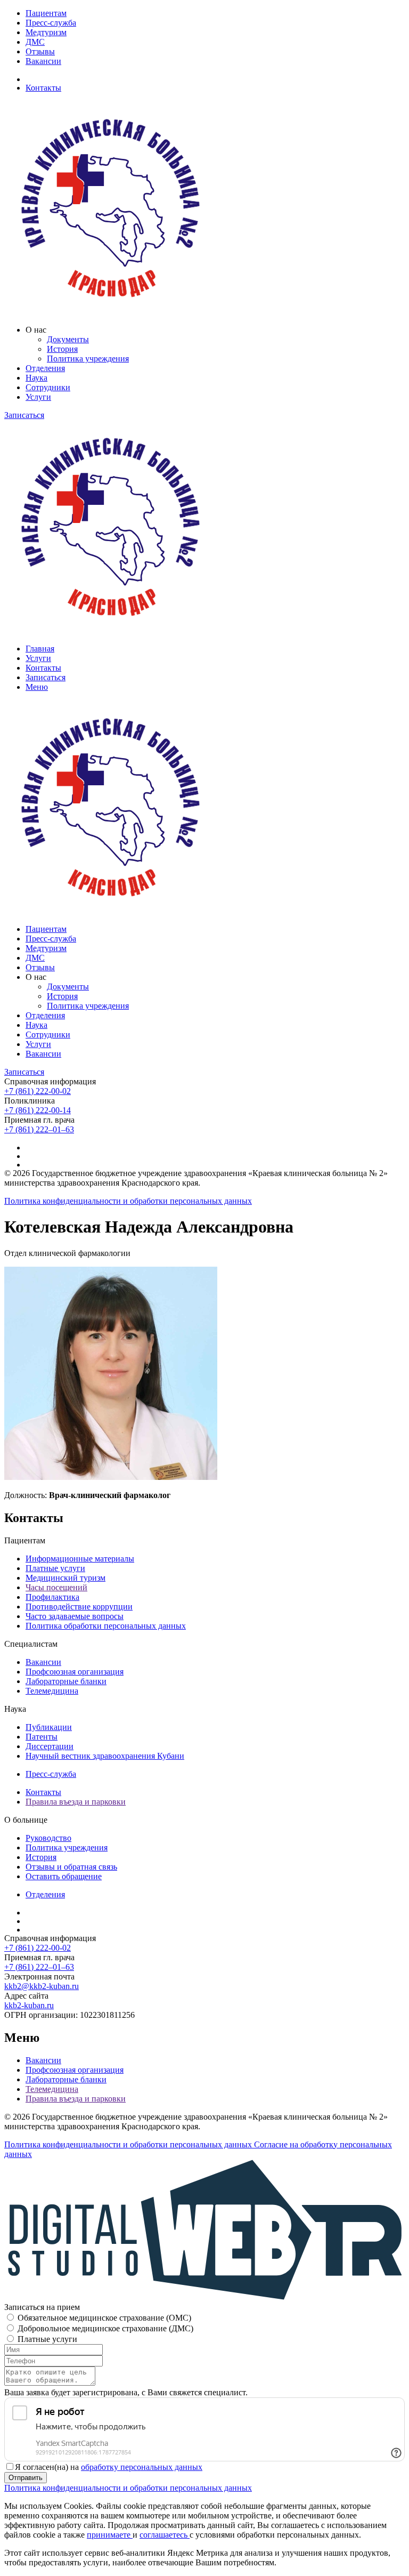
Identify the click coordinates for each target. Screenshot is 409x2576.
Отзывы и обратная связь (71, 1867)
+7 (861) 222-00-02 (38, 1091)
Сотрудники (48, 387)
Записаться (24, 415)
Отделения (45, 368)
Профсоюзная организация (75, 1672)
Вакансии (43, 61)
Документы (68, 339)
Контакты (43, 88)
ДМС (35, 42)
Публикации (49, 1727)
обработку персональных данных (142, 2467)
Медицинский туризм (66, 1578)
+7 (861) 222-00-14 (38, 1110)
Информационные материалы (80, 1559)
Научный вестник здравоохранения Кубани (105, 1756)
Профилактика (52, 1597)
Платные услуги (55, 1568)
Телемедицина (52, 1691)
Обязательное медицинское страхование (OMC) (104, 2318)
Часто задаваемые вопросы (75, 1616)
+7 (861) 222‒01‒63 (39, 1129)
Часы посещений (56, 1587)
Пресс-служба (51, 23)
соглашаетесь (165, 2535)
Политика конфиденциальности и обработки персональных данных (128, 1201)
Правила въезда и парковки (76, 1802)
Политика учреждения (88, 359)
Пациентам (46, 13)
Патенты (42, 1737)
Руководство (48, 1838)
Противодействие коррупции (79, 1607)
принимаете (110, 2535)
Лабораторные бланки (66, 1681)
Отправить (26, 2478)
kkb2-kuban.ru (29, 2005)
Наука (36, 378)
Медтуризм (46, 32)
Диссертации (50, 1746)
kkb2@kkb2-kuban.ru (42, 1986)
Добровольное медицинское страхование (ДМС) (105, 2328)
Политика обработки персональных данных (106, 1626)
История (62, 349)
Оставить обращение (64, 1876)
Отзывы (40, 51)
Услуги (38, 397)
